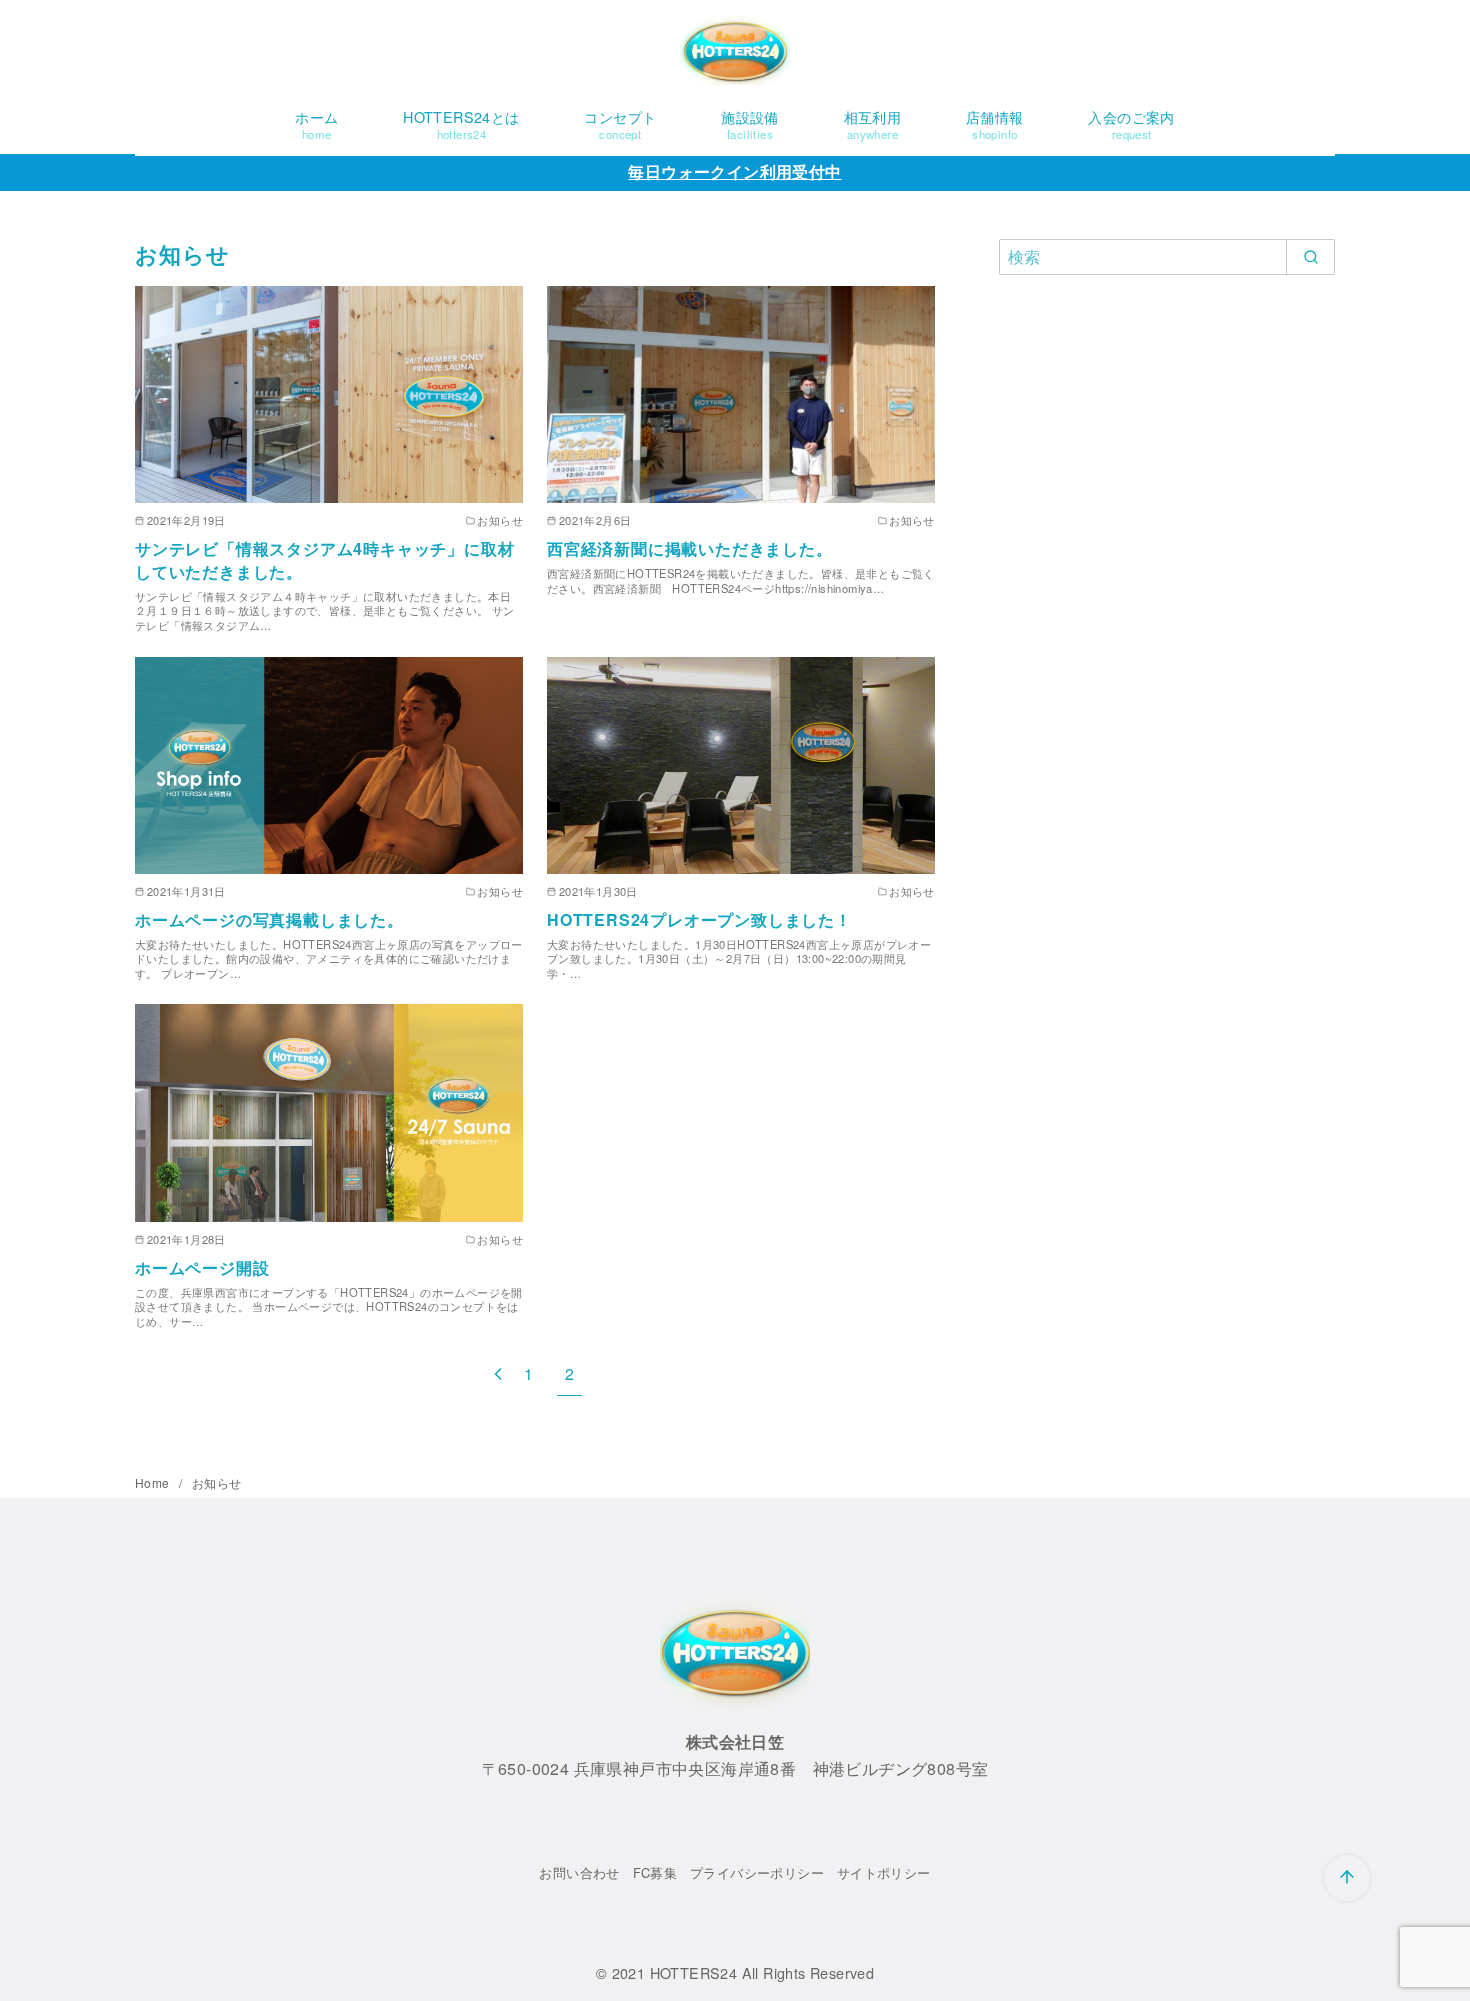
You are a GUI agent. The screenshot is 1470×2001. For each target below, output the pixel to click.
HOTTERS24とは (461, 124)
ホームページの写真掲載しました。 (269, 919)
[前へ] (498, 1373)
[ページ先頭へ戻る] (1347, 1878)
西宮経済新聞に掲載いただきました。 (690, 548)
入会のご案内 (1131, 124)
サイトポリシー (884, 1872)
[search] (1310, 257)
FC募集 (655, 1872)
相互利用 (873, 124)
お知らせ (217, 1482)
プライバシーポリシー (757, 1872)
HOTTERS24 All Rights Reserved (762, 1972)
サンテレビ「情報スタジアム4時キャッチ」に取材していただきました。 (324, 559)
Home (154, 1482)
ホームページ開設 (202, 1267)
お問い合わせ (579, 1872)
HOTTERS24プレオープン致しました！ (699, 919)
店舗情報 (995, 124)
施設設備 (750, 124)
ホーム (316, 124)
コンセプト (620, 124)
